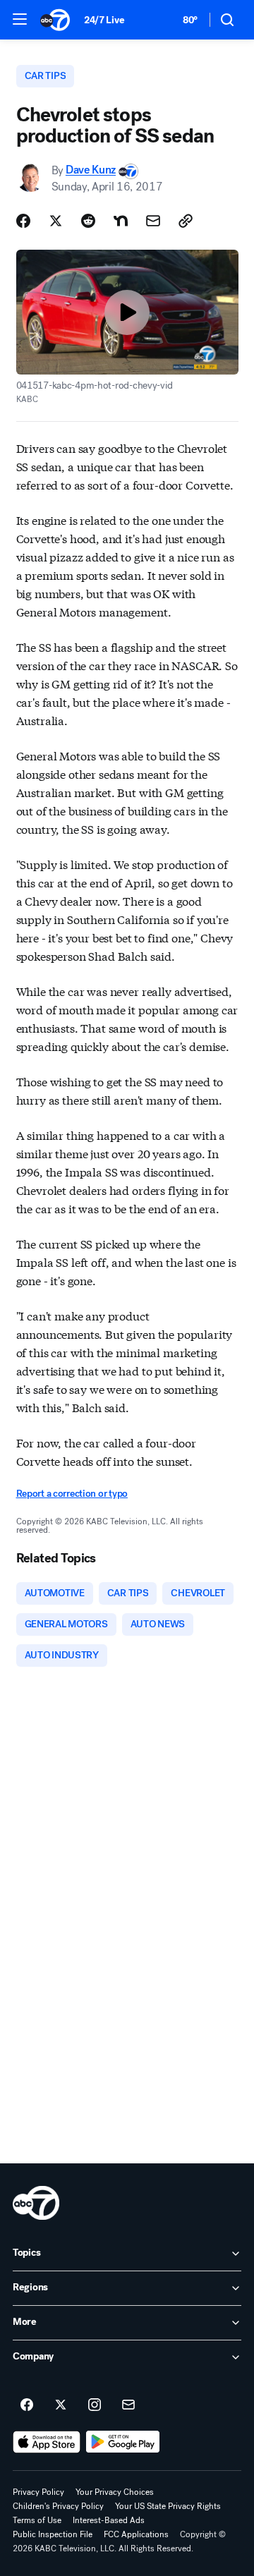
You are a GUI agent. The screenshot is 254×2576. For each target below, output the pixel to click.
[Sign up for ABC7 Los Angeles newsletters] (128, 2405)
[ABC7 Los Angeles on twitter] (61, 2405)
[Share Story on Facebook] (23, 221)
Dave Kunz (91, 170)
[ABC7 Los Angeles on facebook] (27, 2405)
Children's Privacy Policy (58, 2506)
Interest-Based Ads (109, 2520)
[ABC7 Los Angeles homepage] (55, 20)
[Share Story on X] (56, 221)
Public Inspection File (53, 2534)
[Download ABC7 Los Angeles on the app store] (47, 2442)
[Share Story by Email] (153, 221)
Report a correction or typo (72, 1494)
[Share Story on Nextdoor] (121, 221)
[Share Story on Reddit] (88, 221)
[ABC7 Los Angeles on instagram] (95, 2405)
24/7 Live (104, 20)
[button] (20, 19)
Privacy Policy (38, 2492)
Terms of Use (37, 2520)
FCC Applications (136, 2534)
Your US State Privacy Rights (168, 2506)
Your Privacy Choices (115, 2492)
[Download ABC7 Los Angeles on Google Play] (123, 2442)
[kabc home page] (36, 2203)
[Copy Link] (186, 221)
